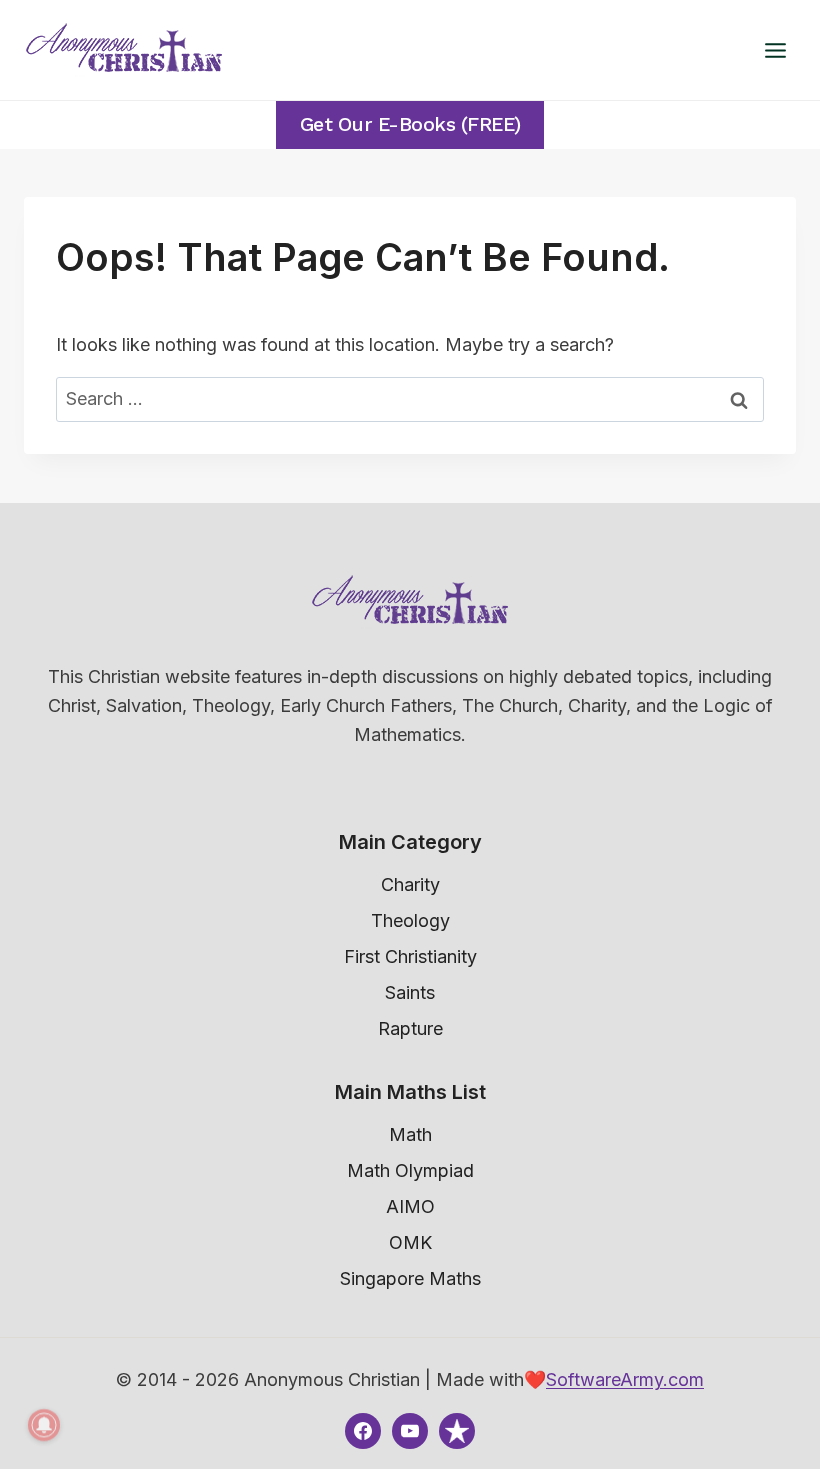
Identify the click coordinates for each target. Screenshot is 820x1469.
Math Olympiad (410, 1170)
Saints (410, 992)
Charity (410, 884)
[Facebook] (363, 1431)
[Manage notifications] (44, 1425)
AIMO (410, 1206)
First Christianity (410, 956)
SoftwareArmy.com (625, 1379)
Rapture (410, 1028)
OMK (410, 1242)
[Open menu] (775, 50)
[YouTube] (410, 1431)
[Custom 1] (457, 1431)
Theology (410, 920)
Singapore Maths (410, 1278)
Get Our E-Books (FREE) (410, 124)
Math (410, 1134)
